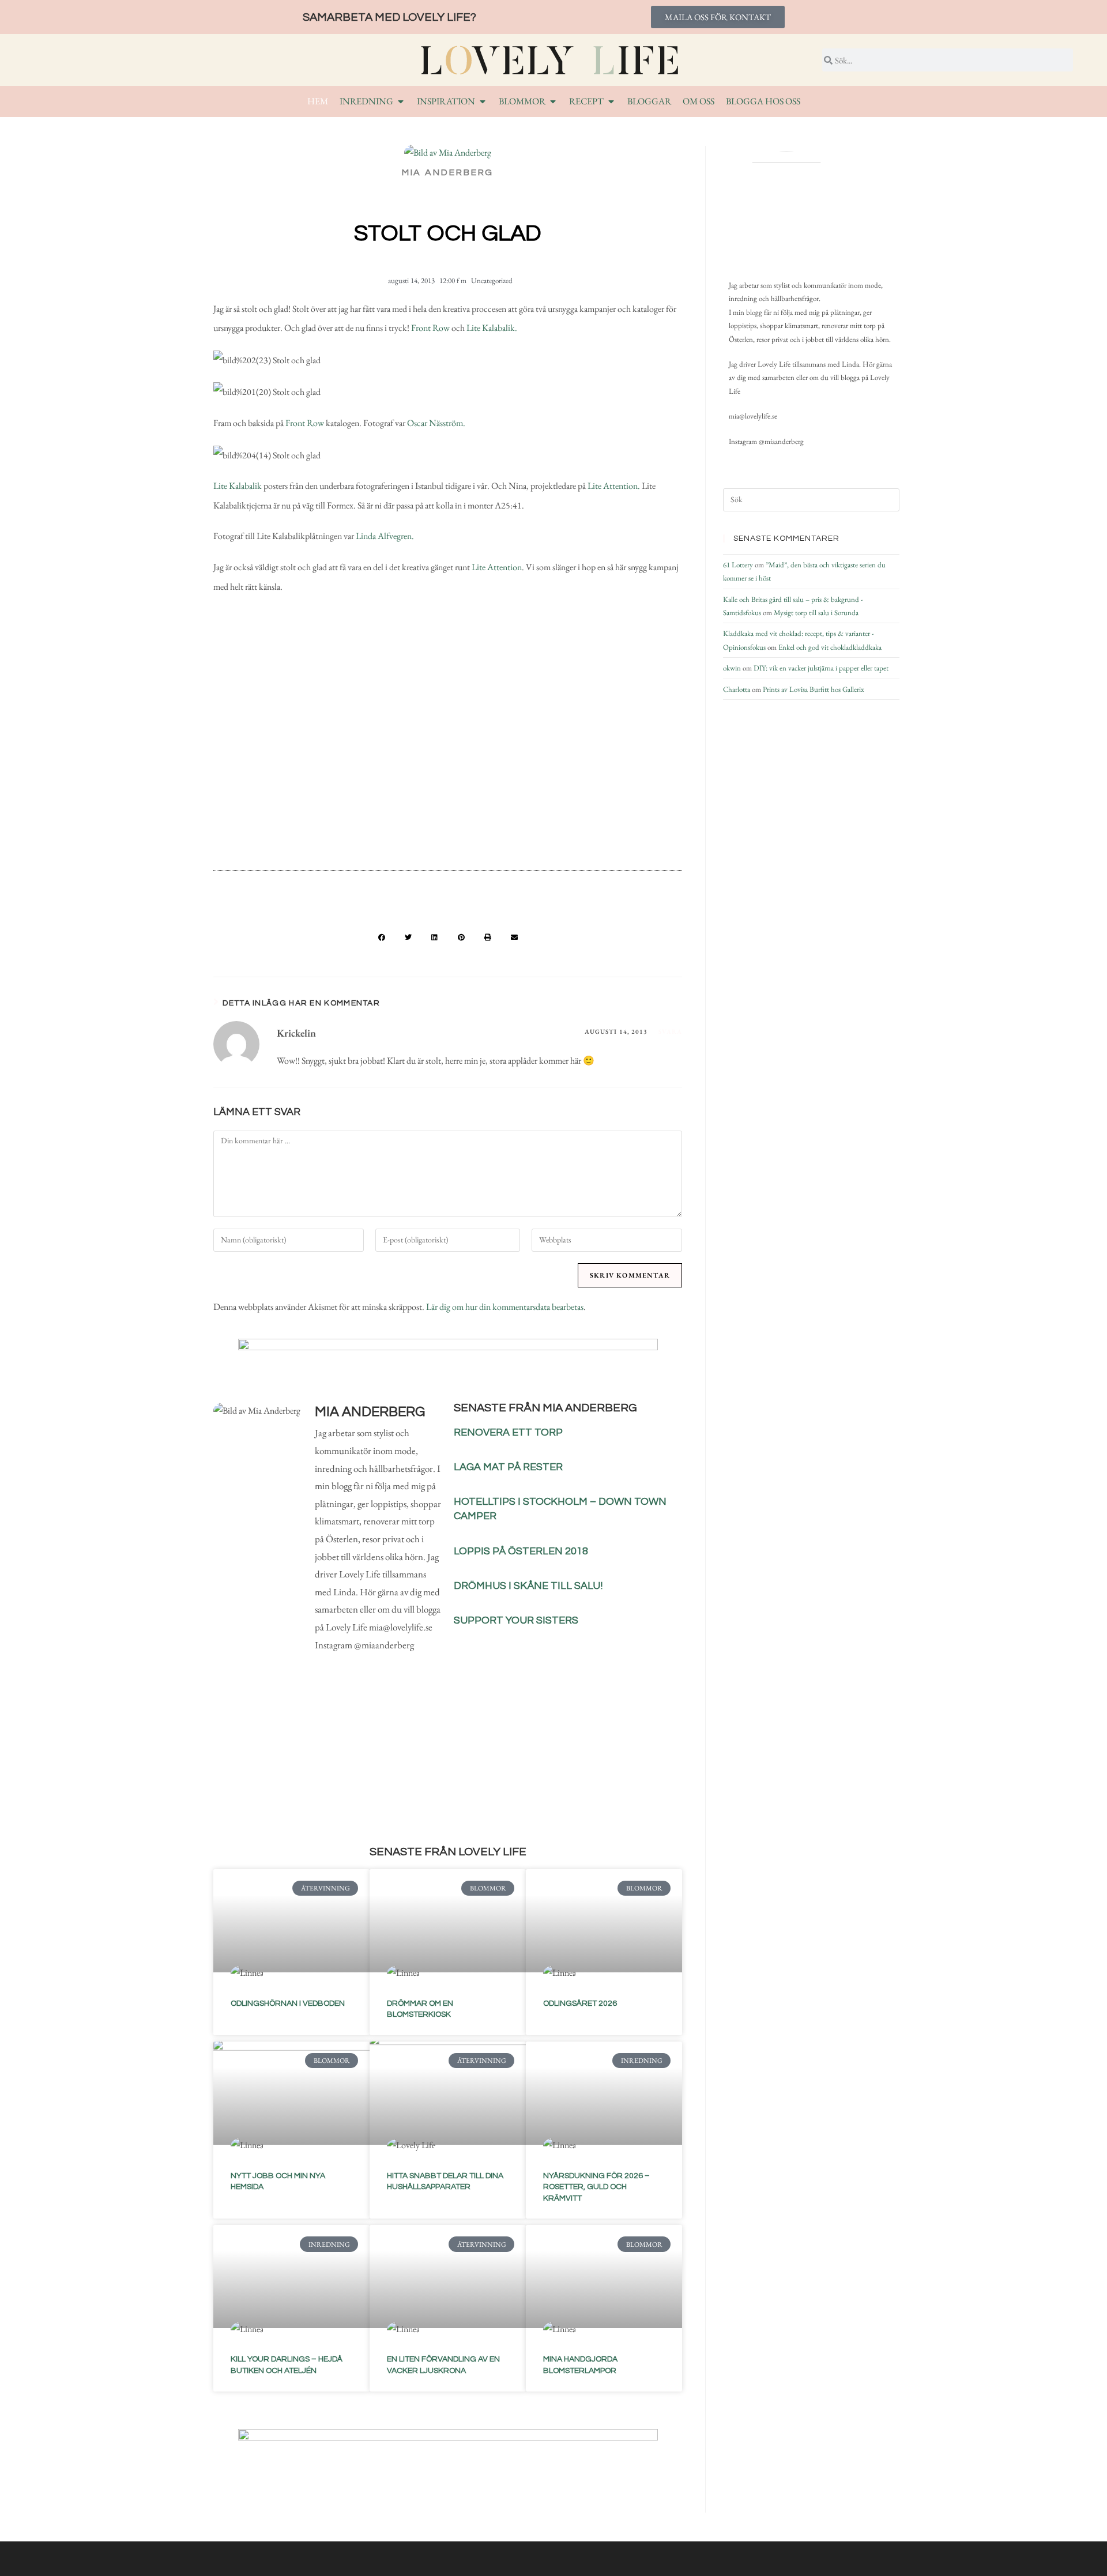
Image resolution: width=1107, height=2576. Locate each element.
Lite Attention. (614, 486)
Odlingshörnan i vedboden (288, 2003)
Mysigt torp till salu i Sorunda (816, 613)
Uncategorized (492, 280)
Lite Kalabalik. (492, 328)
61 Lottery (738, 565)
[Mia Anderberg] (786, 209)
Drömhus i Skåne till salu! (528, 1586)
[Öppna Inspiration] (483, 101)
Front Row (430, 328)
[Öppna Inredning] (401, 101)
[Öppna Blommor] (553, 101)
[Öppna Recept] (611, 101)
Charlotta (737, 689)
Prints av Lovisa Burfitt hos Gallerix (814, 689)
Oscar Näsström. (437, 423)
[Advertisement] (448, 767)
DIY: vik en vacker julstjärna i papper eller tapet (821, 668)
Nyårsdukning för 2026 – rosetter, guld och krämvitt (596, 2187)
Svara (671, 1031)
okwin (732, 668)
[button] (382, 937)
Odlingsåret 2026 (580, 2003)
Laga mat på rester (508, 1467)
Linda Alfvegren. (385, 536)
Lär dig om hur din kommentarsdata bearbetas (505, 1307)
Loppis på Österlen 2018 (521, 1551)
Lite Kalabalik (238, 486)
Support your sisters (516, 1620)
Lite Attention (496, 567)
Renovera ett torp (508, 1432)
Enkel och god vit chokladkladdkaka (830, 647)
